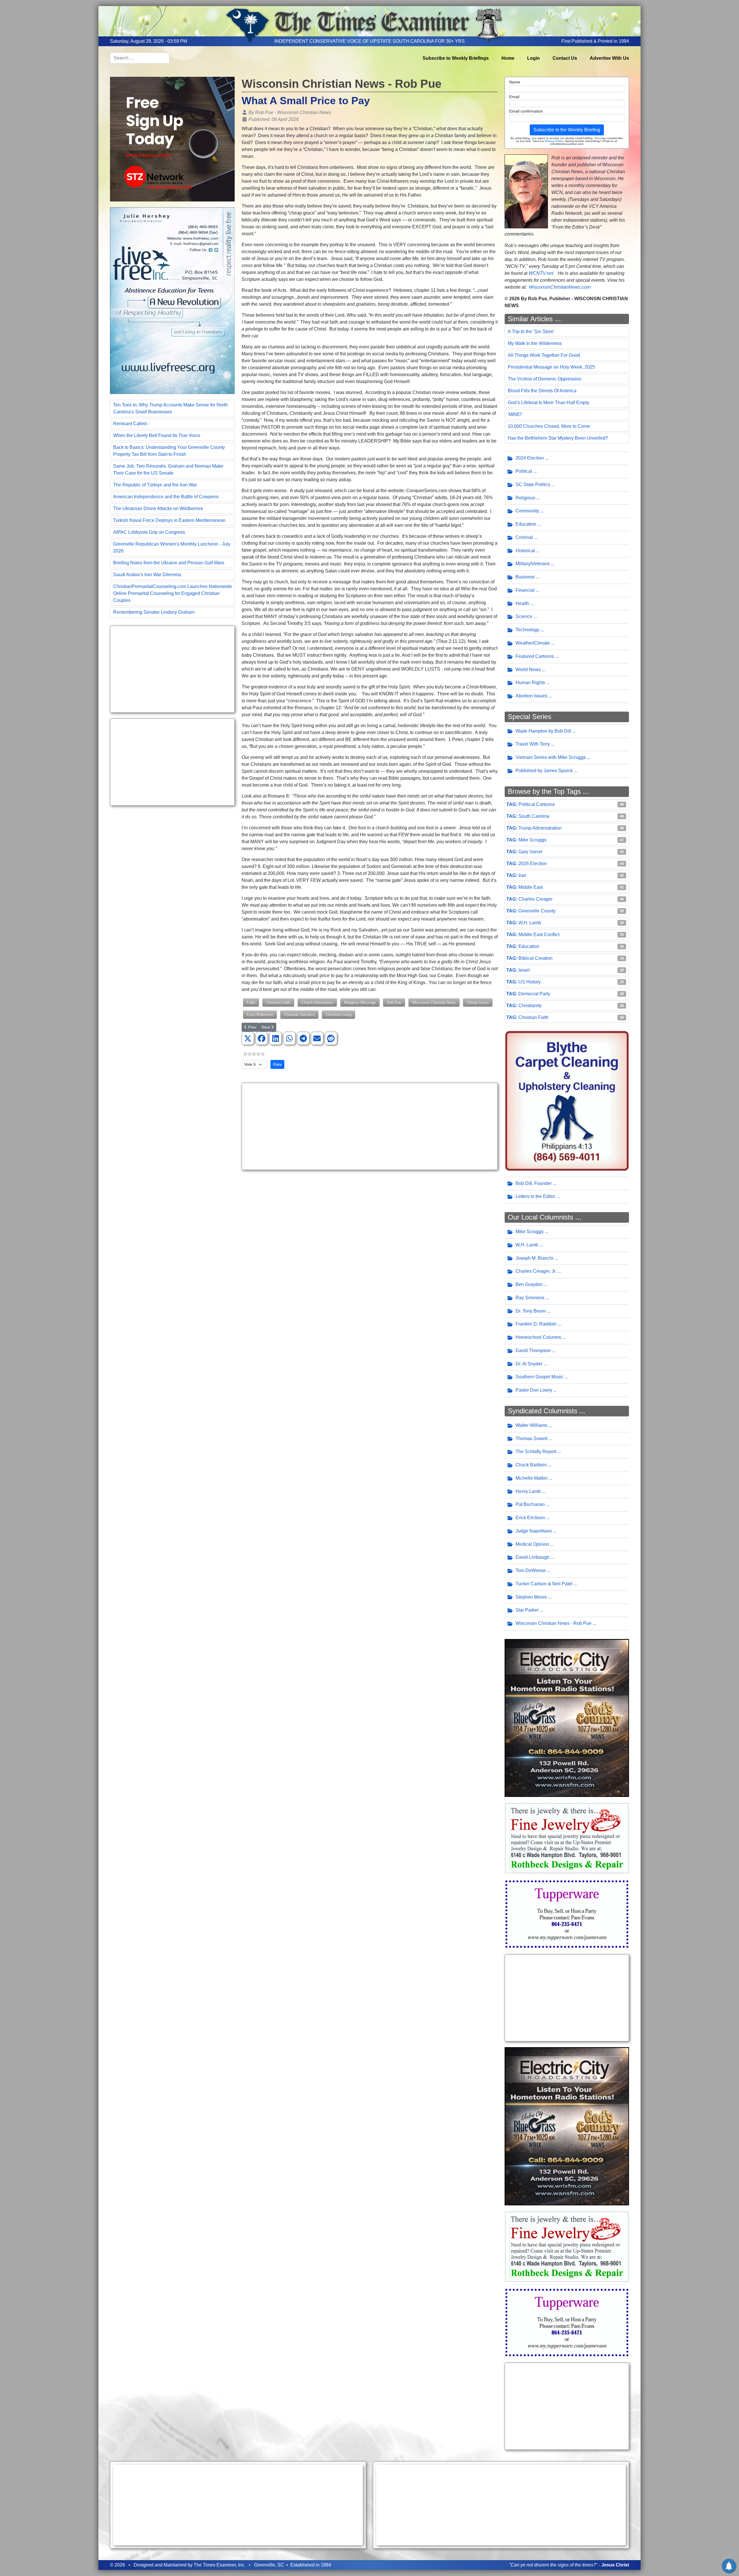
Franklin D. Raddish (536, 1324)
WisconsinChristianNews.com (560, 287)
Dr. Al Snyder (529, 1364)
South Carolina (534, 816)
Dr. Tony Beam (531, 1311)
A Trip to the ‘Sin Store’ (531, 332)
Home (508, 58)
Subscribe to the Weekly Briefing (567, 130)
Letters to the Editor (535, 1196)
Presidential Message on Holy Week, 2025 (551, 367)
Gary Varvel (530, 852)
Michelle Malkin (532, 1478)
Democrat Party (534, 994)
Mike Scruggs (532, 840)
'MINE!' (515, 414)
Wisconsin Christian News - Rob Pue (554, 1623)
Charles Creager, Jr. (536, 1271)
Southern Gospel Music (540, 1377)
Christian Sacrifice (299, 1014)
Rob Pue (394, 1002)
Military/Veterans (533, 564)
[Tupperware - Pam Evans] (567, 1914)
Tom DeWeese (531, 1570)
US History (530, 982)
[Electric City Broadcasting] (567, 1718)
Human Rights (530, 683)
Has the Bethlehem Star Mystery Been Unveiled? (558, 438)
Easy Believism (260, 1014)
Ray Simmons (530, 1298)
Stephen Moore (531, 1597)
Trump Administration (540, 828)
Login (533, 58)
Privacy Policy (554, 141)
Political (524, 471)
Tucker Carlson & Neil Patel (544, 1584)
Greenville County (537, 911)
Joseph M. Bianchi (534, 1258)
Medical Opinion (532, 1544)
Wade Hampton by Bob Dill (543, 731)
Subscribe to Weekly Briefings (456, 58)
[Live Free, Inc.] (172, 300)
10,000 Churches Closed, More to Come (549, 426)
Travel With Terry (533, 744)
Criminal (524, 537)
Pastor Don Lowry (534, 1390)
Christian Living (338, 1014)
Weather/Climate (533, 643)
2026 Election (533, 864)
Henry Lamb (528, 1491)
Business (525, 577)
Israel (524, 970)
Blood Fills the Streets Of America (542, 391)
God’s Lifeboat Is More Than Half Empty (548, 403)
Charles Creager (535, 899)
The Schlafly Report (536, 1452)
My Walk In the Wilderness (535, 343)
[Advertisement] (172, 669)
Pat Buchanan (530, 1504)
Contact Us (565, 58)
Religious (525, 498)
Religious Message (360, 1002)
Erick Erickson (530, 1518)
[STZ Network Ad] (172, 139)
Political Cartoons (537, 804)
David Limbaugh (532, 1557)
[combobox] (140, 58)
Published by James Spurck (544, 771)
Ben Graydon (529, 1284)
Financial (525, 590)
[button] (248, 1039)
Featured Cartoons (535, 656)
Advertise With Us (609, 58)
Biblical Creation (535, 958)
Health (522, 603)
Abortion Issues (531, 696)
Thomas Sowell (532, 1439)
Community (527, 511)
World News (528, 670)
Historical (525, 551)
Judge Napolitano (534, 1531)
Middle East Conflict (539, 935)
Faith (251, 1002)
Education (526, 524)
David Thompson (533, 1350)
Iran (522, 875)
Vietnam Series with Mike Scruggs (551, 757)
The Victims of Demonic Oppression (545, 379)
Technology (527, 630)
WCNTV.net (541, 273)
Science (524, 616)
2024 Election (530, 458)
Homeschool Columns (538, 1337)
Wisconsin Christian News (434, 1002)
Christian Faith (278, 1002)
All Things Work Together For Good (544, 355)
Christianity (530, 1006)
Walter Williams (531, 1425)
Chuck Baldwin (531, 1465)
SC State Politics (533, 485)
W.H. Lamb (530, 923)
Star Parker (527, 1610)
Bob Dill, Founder (534, 1183)
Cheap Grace (478, 1002)
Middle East (531, 887)
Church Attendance (317, 1002)
